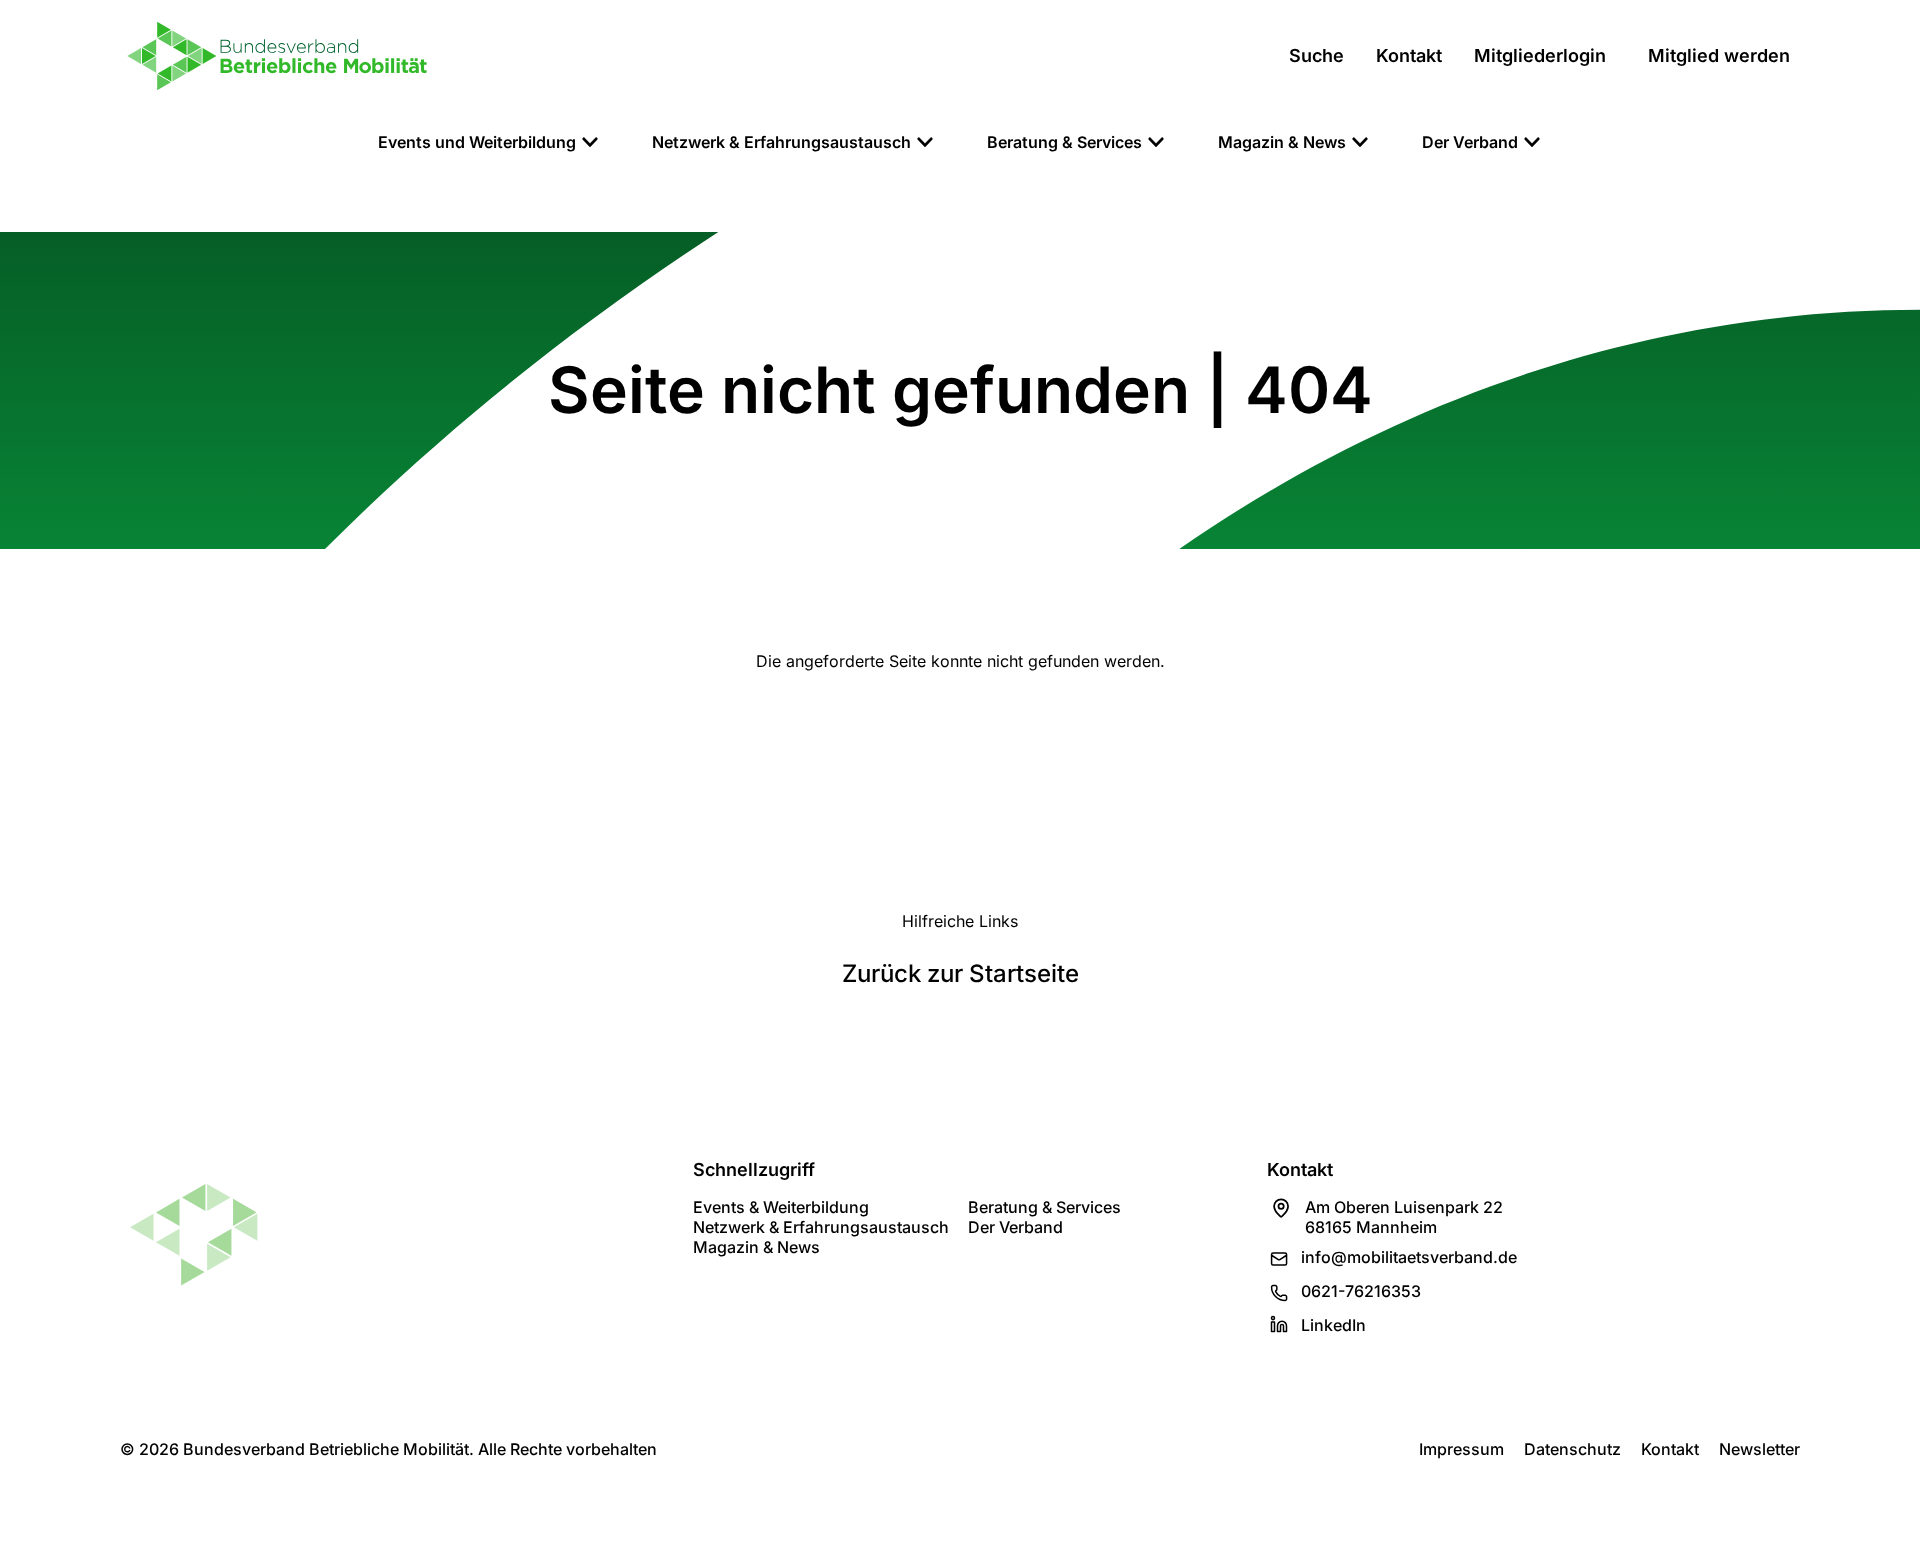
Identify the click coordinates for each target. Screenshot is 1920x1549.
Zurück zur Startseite (960, 973)
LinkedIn (1333, 1325)
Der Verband (1015, 1227)
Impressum (1461, 1449)
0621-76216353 (1361, 1291)
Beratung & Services (1044, 1207)
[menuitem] (489, 142)
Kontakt (1670, 1449)
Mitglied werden (1719, 55)
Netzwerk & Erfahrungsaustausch (821, 1227)
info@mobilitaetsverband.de (1409, 1257)
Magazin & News (756, 1247)
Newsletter (1759, 1449)
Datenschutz (1572, 1449)
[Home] (277, 56)
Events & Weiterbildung (781, 1207)
